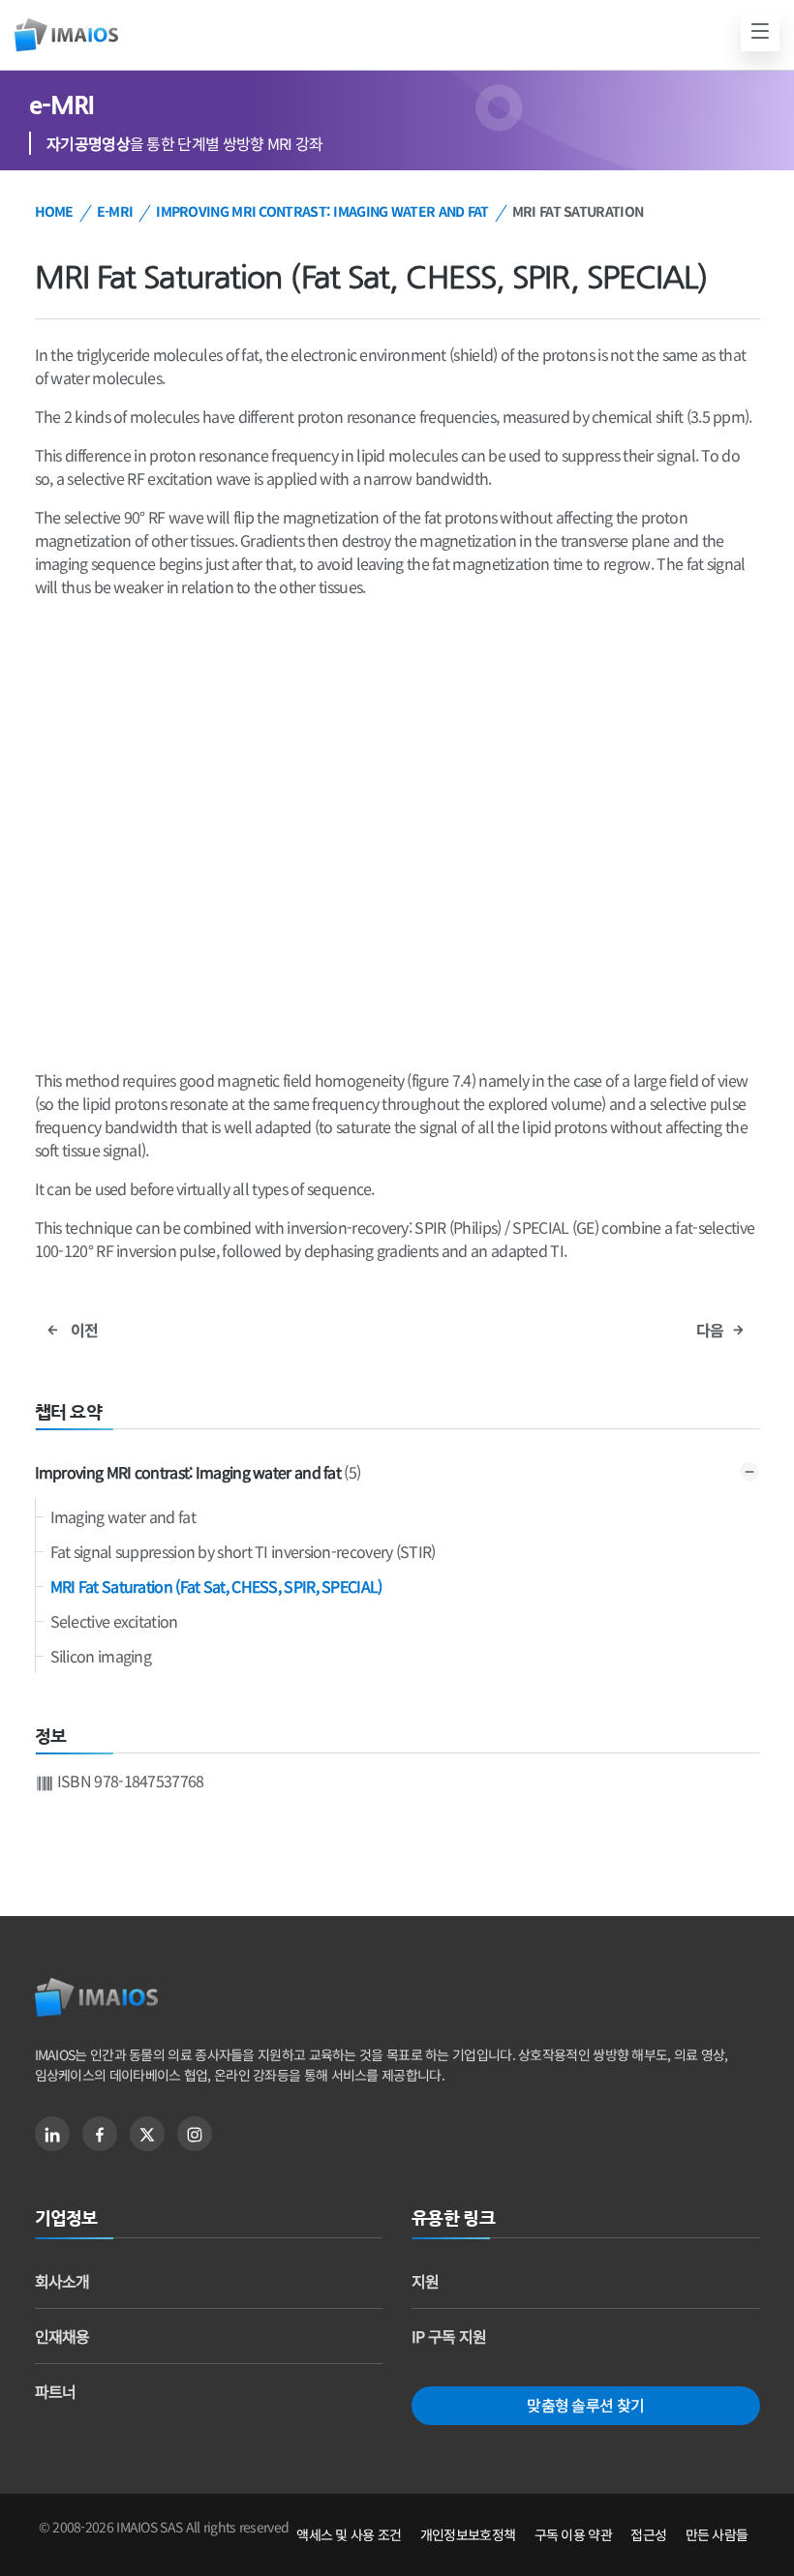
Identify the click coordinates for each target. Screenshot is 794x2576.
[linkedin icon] (52, 2134)
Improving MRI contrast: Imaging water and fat (322, 211)
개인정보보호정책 (468, 2534)
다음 (712, 1330)
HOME (54, 211)
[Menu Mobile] (760, 32)
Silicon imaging (101, 1656)
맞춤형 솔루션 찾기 (585, 2405)
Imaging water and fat (123, 1516)
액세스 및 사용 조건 (349, 2534)
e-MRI (115, 211)
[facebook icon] (100, 2134)
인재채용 (62, 2336)
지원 (426, 2281)
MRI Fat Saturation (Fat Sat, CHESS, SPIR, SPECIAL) (216, 1586)
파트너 (56, 2391)
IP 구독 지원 (449, 2336)
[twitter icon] (147, 2134)
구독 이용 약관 (573, 2534)
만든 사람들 (717, 2534)
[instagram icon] (195, 2134)
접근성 (648, 2534)
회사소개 (62, 2281)
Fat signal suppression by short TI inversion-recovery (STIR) (243, 1551)
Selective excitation (114, 1621)
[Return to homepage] (96, 1998)
